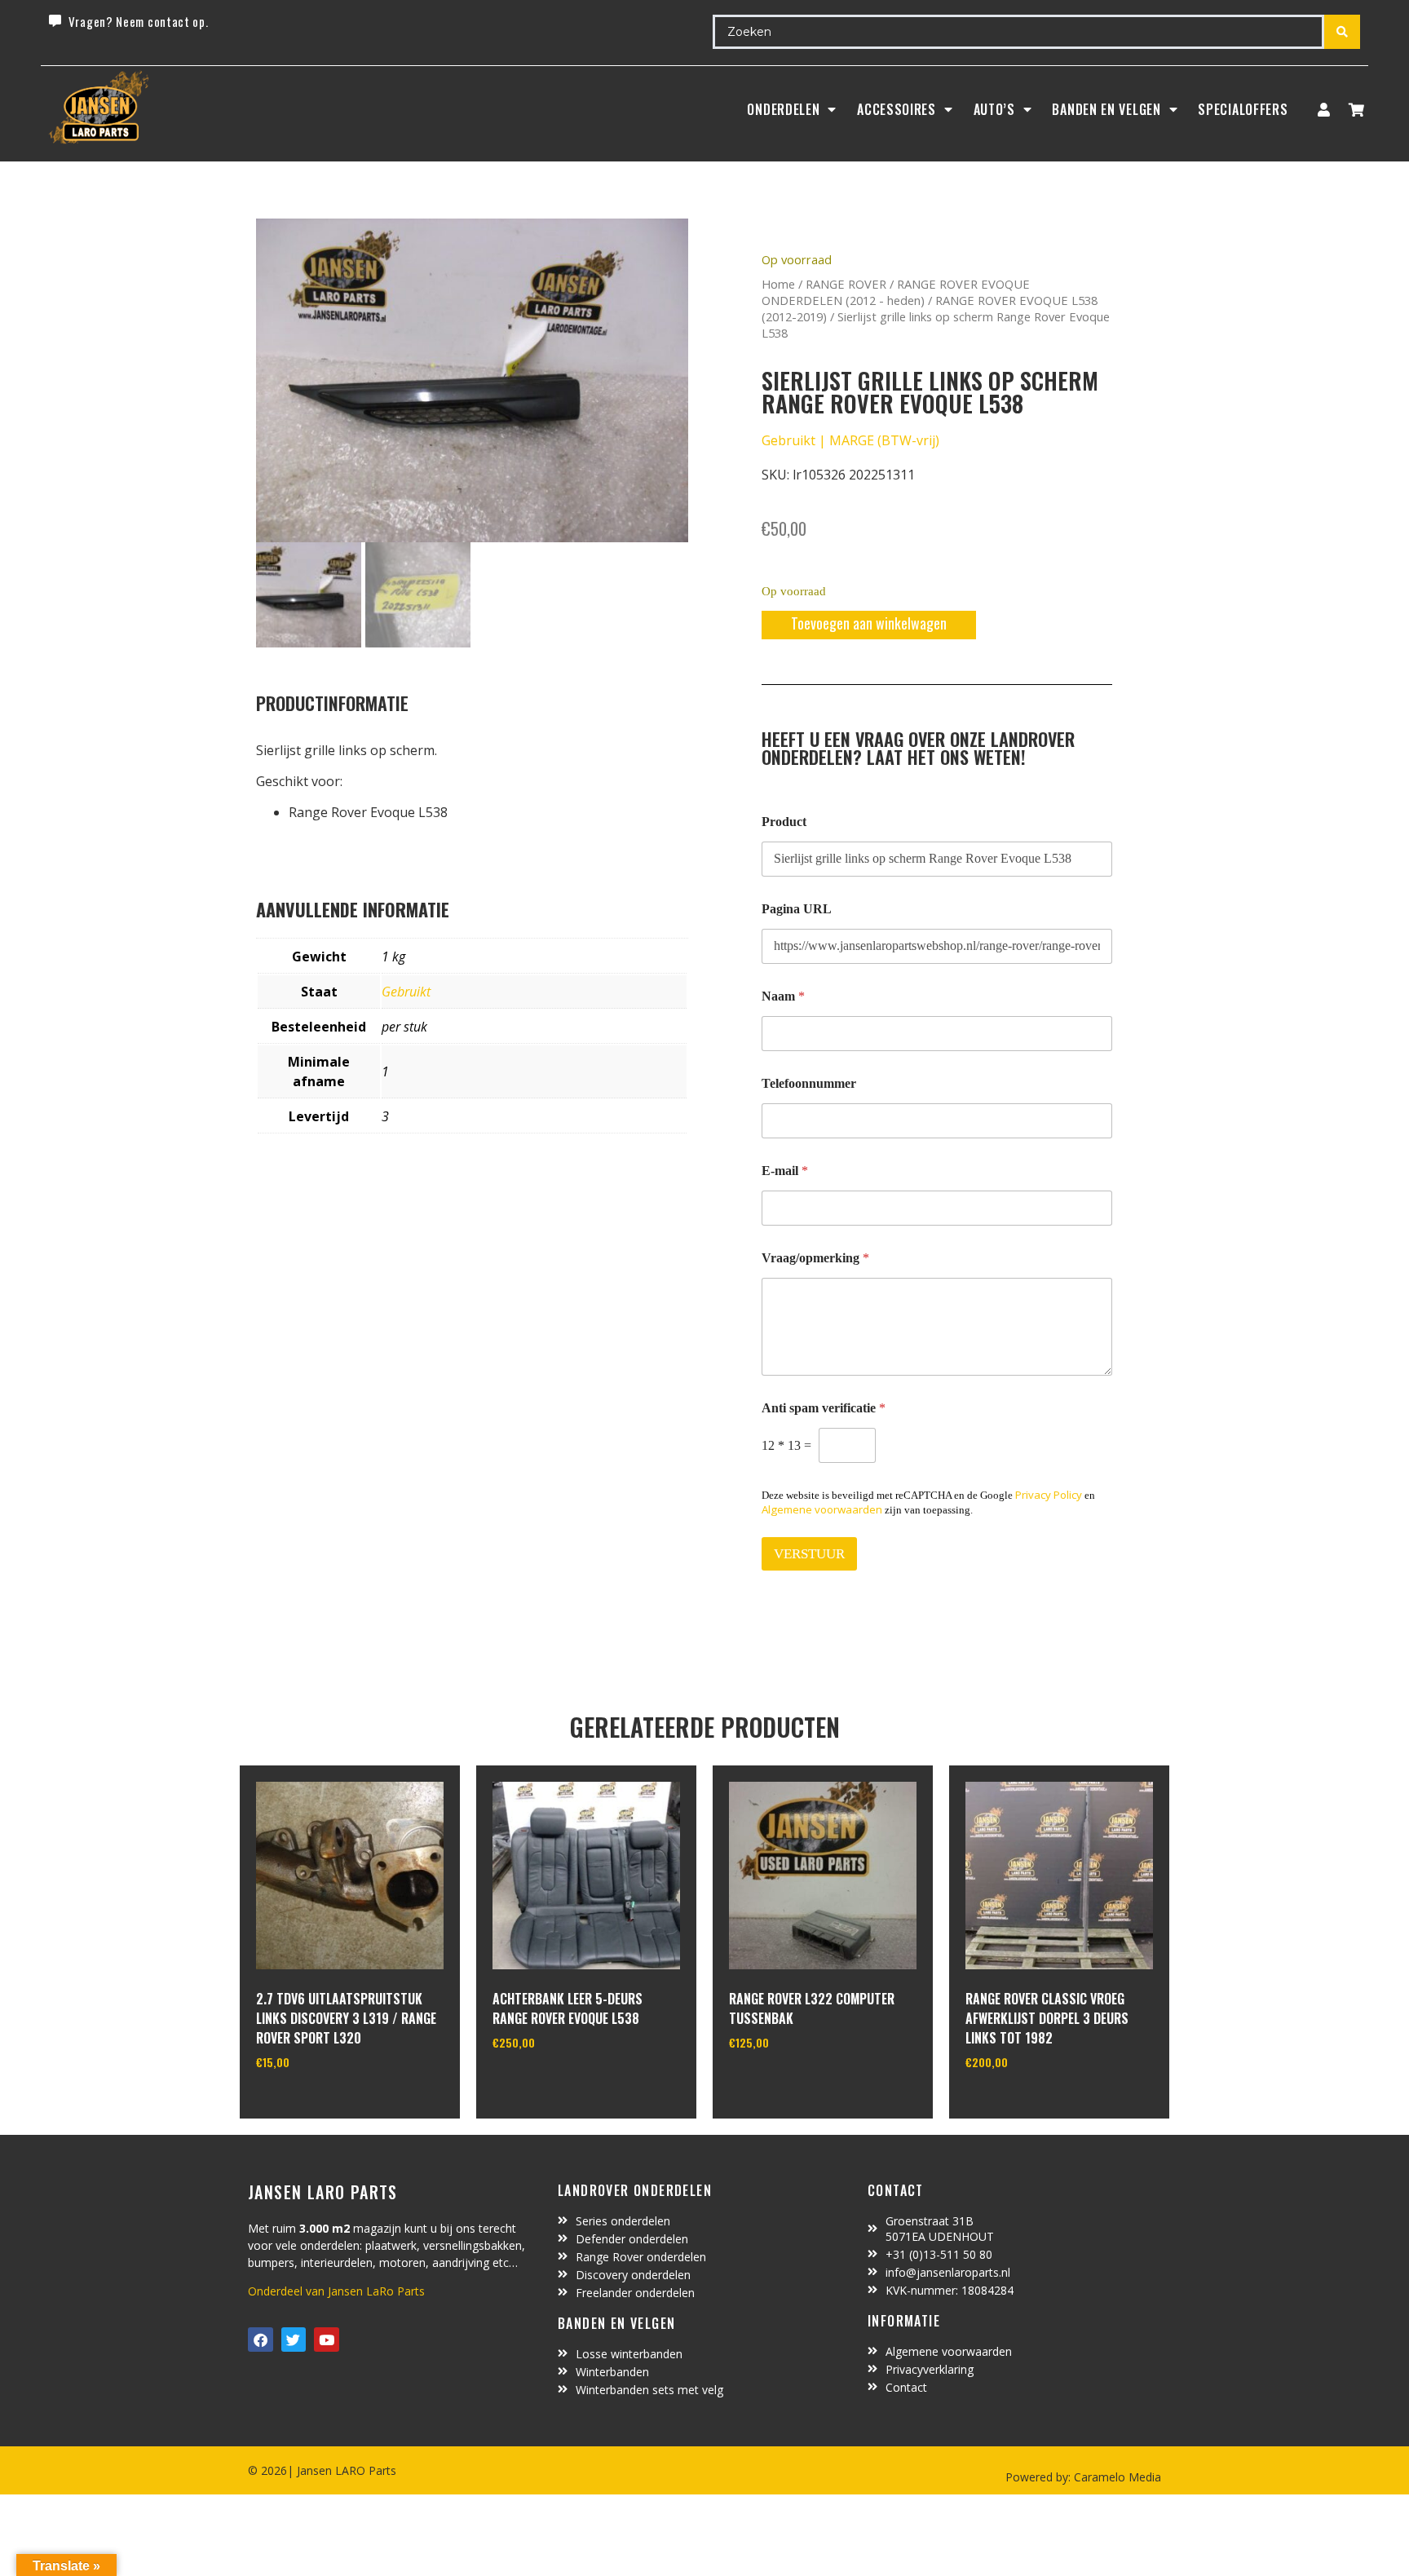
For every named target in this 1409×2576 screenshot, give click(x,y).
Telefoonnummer (809, 1083)
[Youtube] (327, 2340)
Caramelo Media (1116, 2477)
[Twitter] (294, 2340)
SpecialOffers (1243, 109)
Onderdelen (783, 109)
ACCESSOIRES (897, 109)
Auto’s (994, 109)
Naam (783, 996)
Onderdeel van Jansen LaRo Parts (336, 2291)
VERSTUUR (809, 1554)
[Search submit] (1342, 32)
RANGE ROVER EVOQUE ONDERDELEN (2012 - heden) (896, 292)
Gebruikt (406, 992)
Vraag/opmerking (815, 1258)
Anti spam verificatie (824, 1408)
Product (784, 822)
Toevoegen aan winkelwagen (869, 623)
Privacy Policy (1049, 1495)
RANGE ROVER (846, 284)
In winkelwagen (317, 2104)
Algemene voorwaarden (822, 1509)
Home (778, 284)
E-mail (785, 1171)
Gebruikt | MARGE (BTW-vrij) (850, 440)
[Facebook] (261, 2340)
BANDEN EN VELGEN (1106, 109)
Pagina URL (797, 909)
